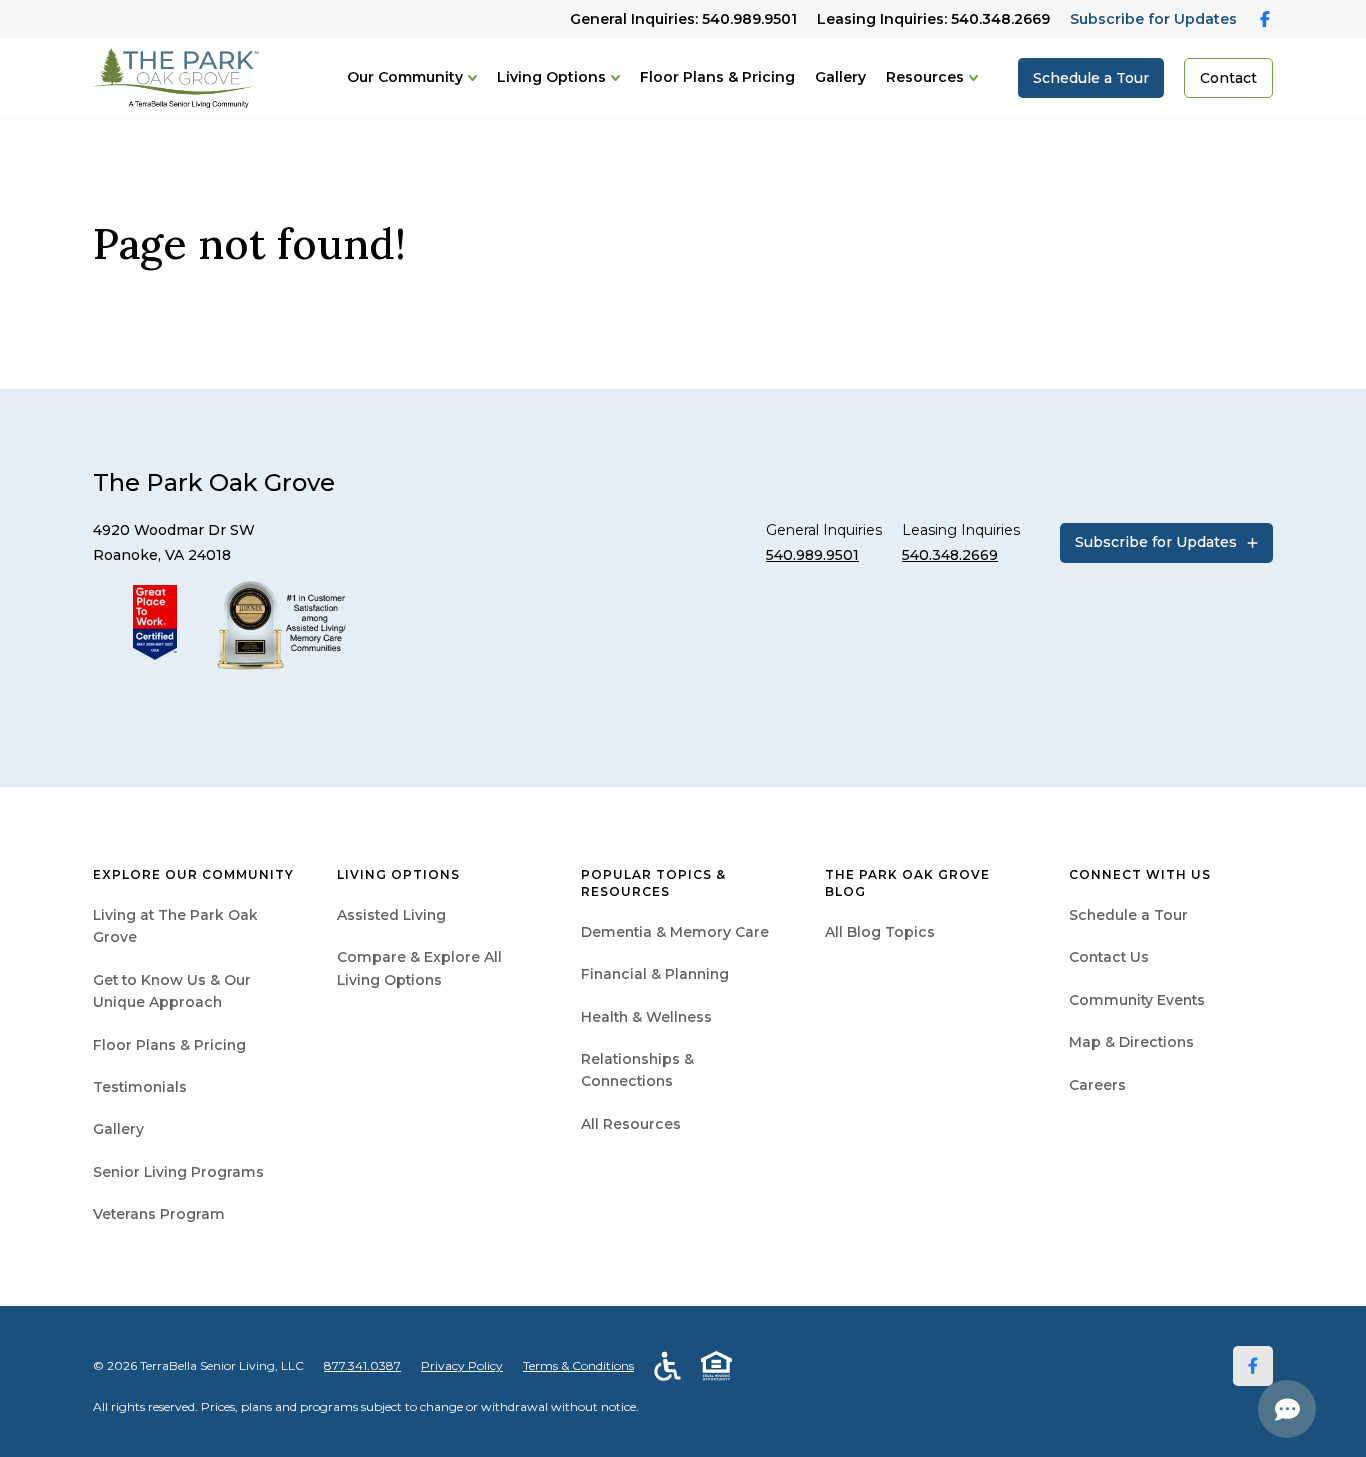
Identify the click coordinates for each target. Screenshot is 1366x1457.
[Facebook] (1253, 1366)
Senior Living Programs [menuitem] (178, 1172)
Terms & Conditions (578, 1365)
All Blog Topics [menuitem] (880, 932)
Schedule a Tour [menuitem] (1128, 915)
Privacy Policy (462, 1365)
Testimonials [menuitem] (140, 1087)
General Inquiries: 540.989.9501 (683, 19)
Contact (1228, 78)
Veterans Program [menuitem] (159, 1214)
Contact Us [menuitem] (1109, 957)
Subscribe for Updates (1153, 19)
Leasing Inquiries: (933, 19)
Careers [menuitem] (1097, 1085)
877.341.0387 (362, 1365)
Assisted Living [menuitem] (391, 915)
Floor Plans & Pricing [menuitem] (169, 1045)
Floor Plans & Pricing (717, 77)
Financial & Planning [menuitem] (655, 974)
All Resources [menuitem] (631, 1124)
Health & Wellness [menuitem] (646, 1017)
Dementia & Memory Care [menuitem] (675, 932)
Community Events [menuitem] (1137, 1000)
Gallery (840, 77)
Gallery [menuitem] (118, 1129)
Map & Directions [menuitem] (1131, 1042)
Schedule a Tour (1091, 78)
